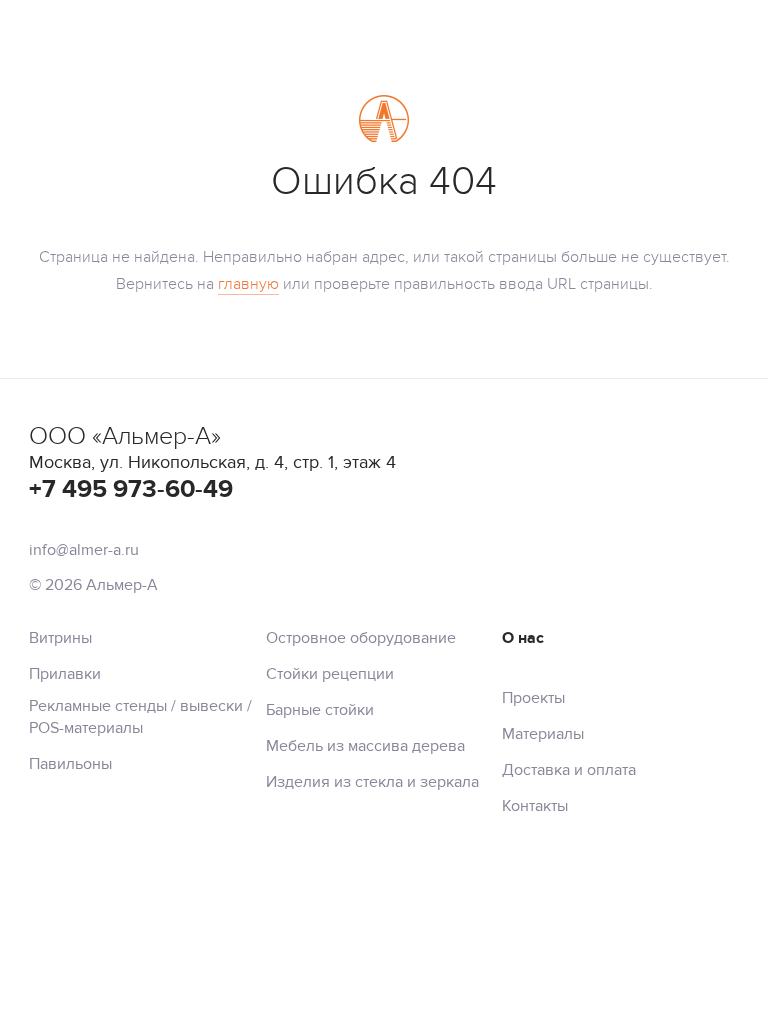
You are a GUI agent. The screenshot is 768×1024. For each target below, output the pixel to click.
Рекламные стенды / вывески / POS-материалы (140, 716)
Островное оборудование (361, 638)
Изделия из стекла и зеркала (372, 782)
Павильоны (70, 764)
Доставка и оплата (569, 770)
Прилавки (65, 674)
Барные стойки (320, 710)
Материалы (543, 734)
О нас (523, 638)
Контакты (535, 806)
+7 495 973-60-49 (131, 490)
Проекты (533, 698)
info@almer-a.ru (84, 550)
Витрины (60, 638)
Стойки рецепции (330, 674)
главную (248, 284)
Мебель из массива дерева (365, 746)
